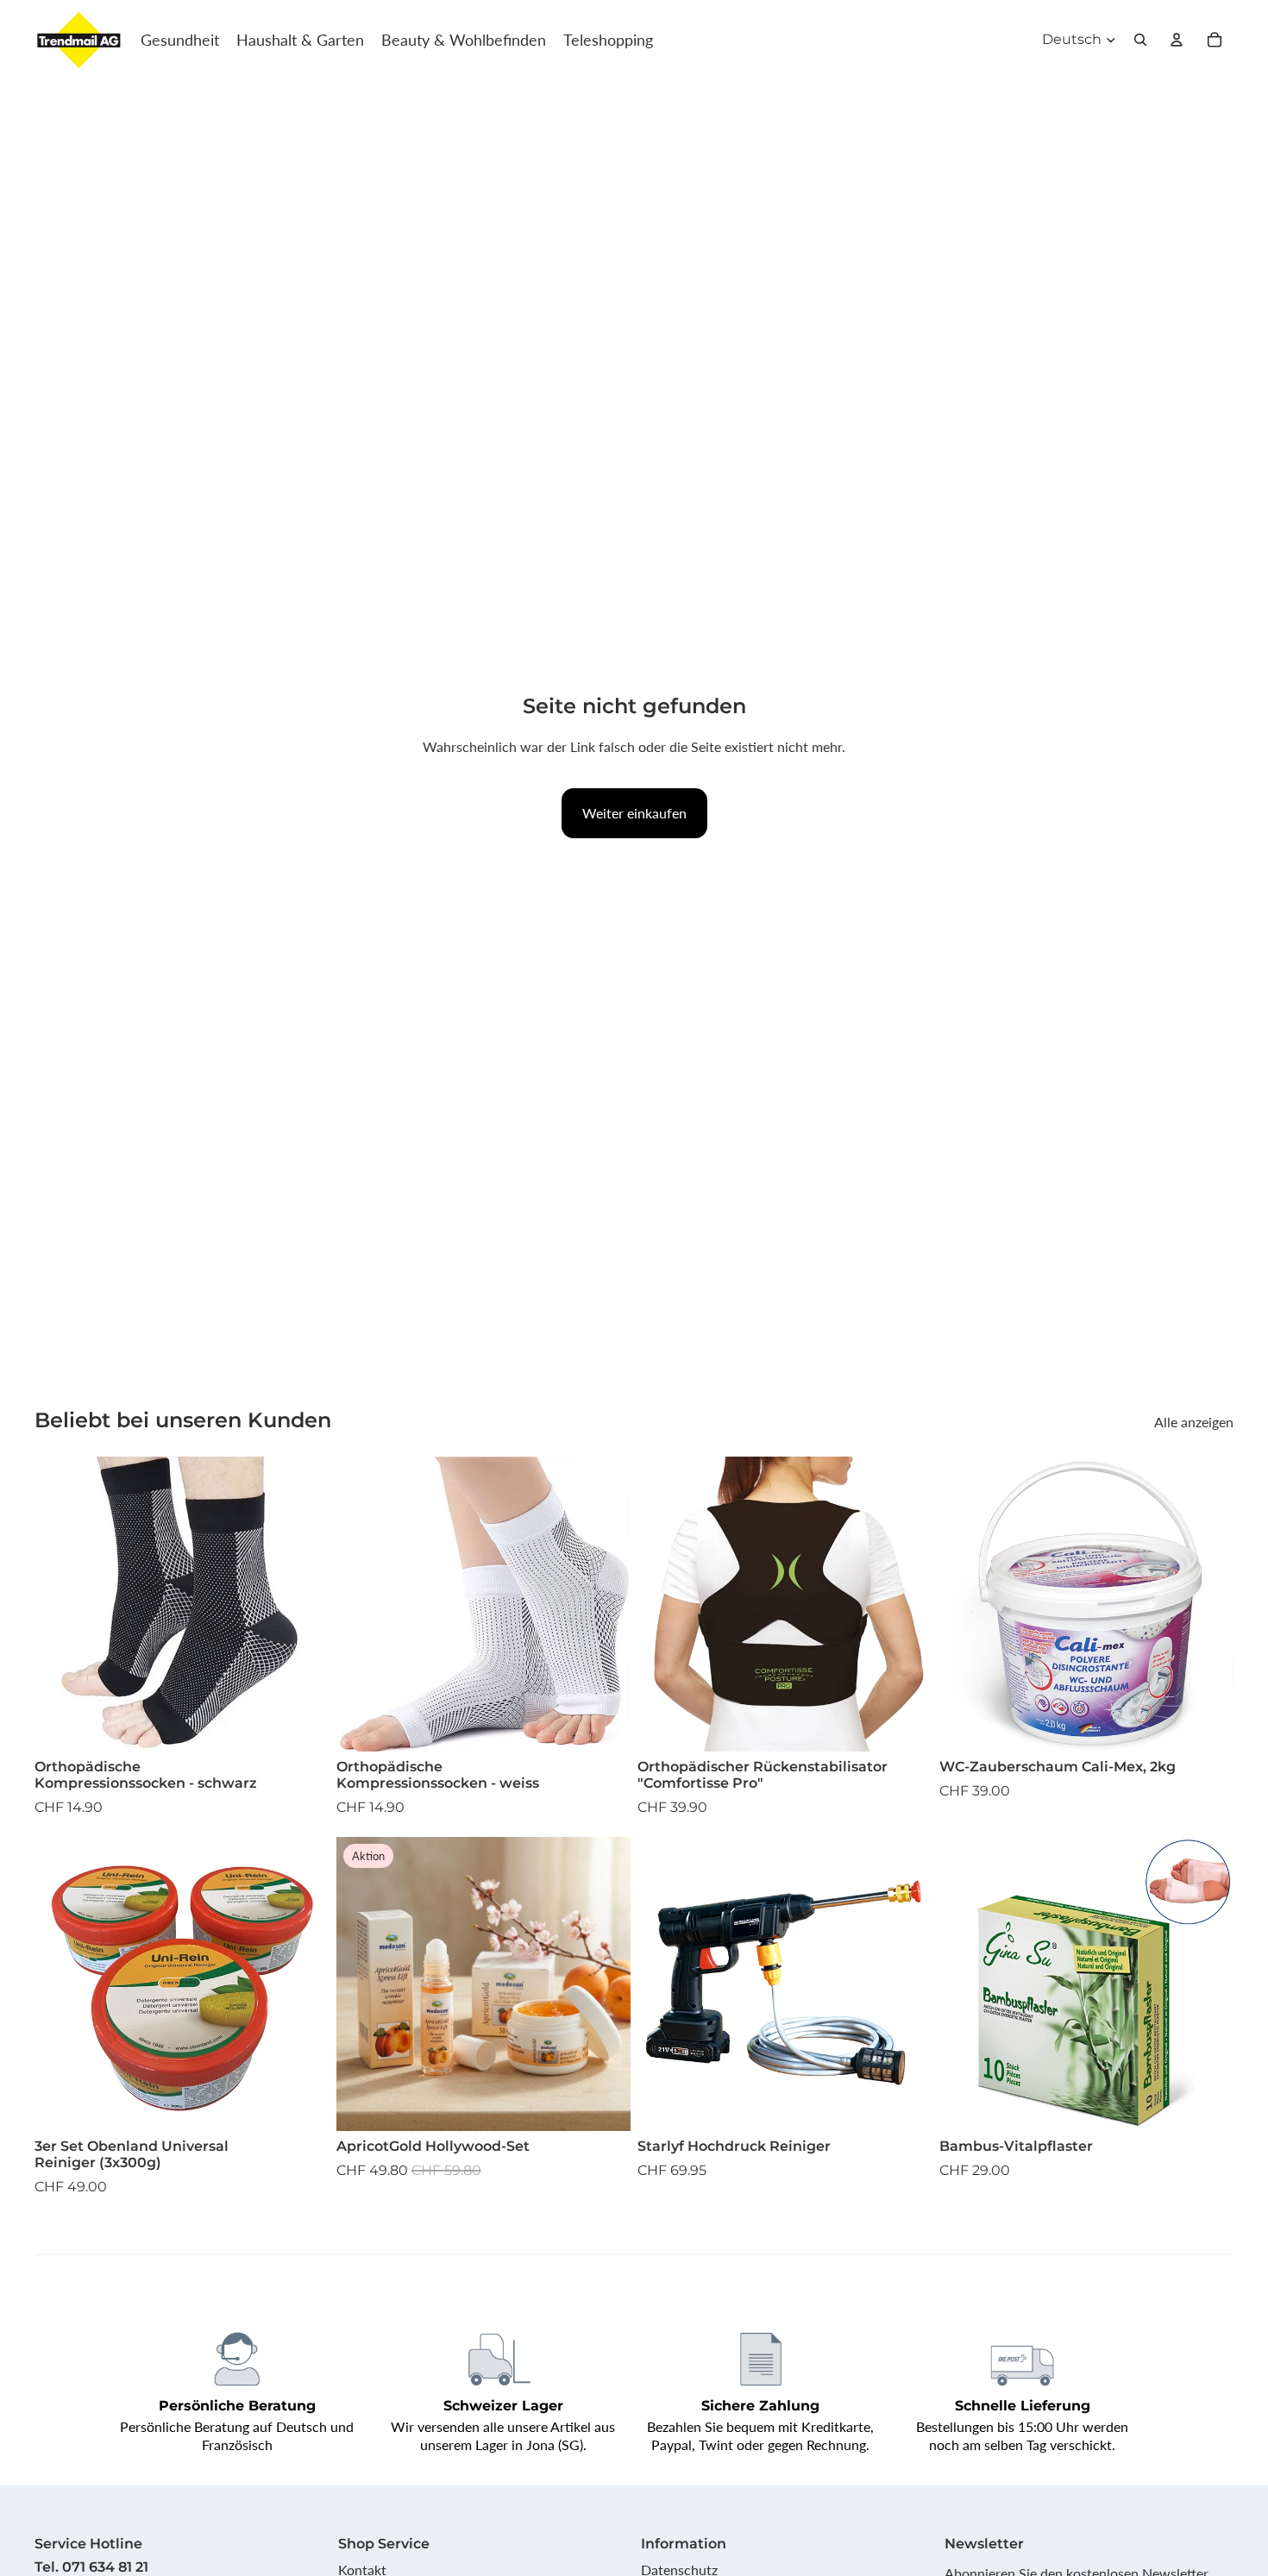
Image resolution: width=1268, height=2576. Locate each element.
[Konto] (1177, 40)
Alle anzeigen (1194, 1422)
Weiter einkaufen (634, 813)
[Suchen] (1140, 40)
